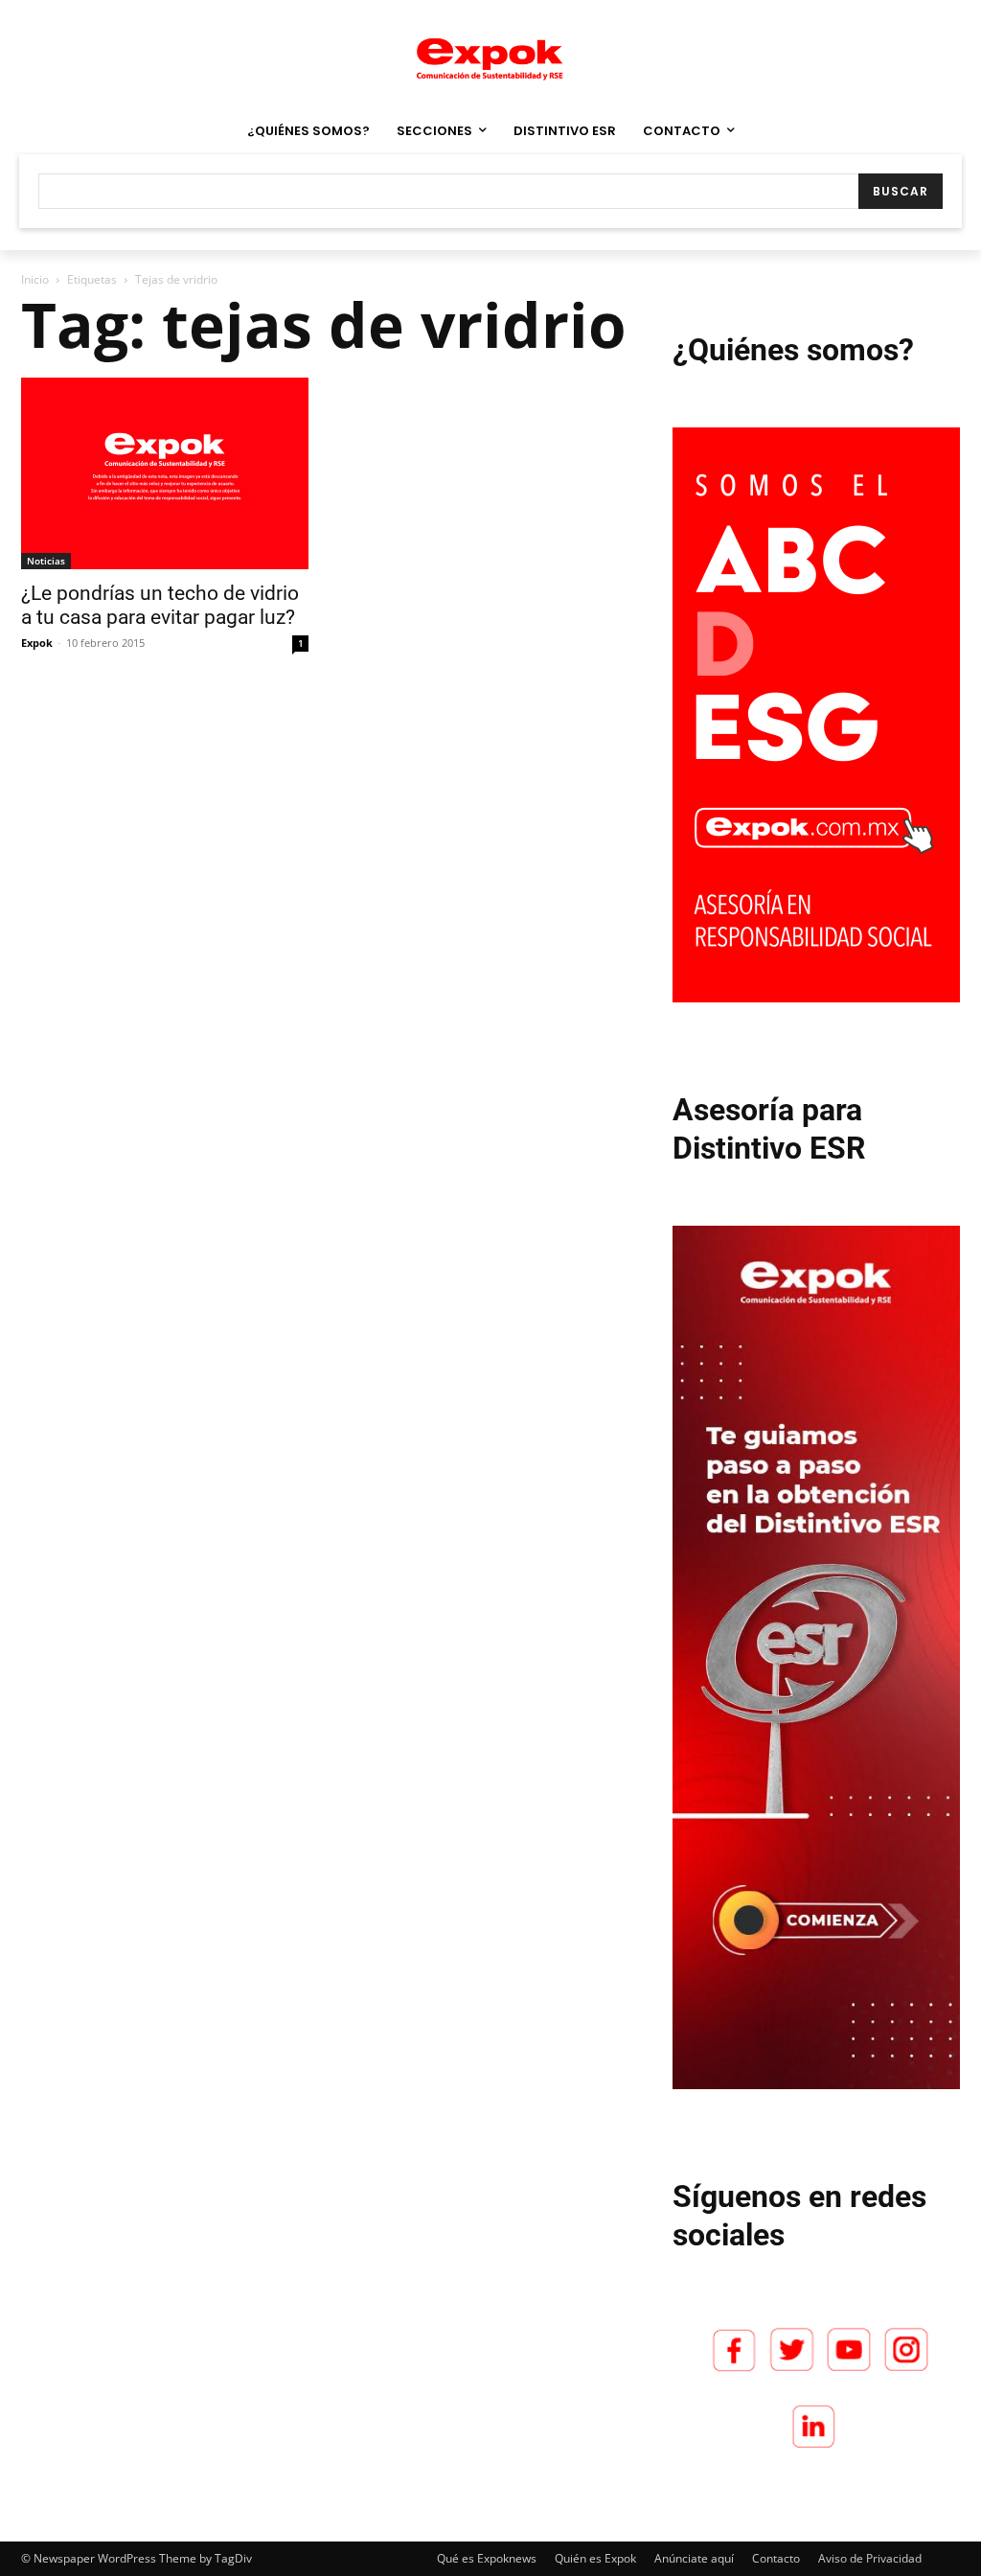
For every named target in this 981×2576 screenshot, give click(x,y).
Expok (37, 643)
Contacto (776, 2558)
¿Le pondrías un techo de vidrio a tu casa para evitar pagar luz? (160, 605)
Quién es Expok (595, 2558)
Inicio (35, 279)
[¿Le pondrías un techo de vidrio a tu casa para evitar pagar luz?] (165, 473)
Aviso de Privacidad (870, 2558)
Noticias (46, 561)
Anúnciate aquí (694, 2558)
